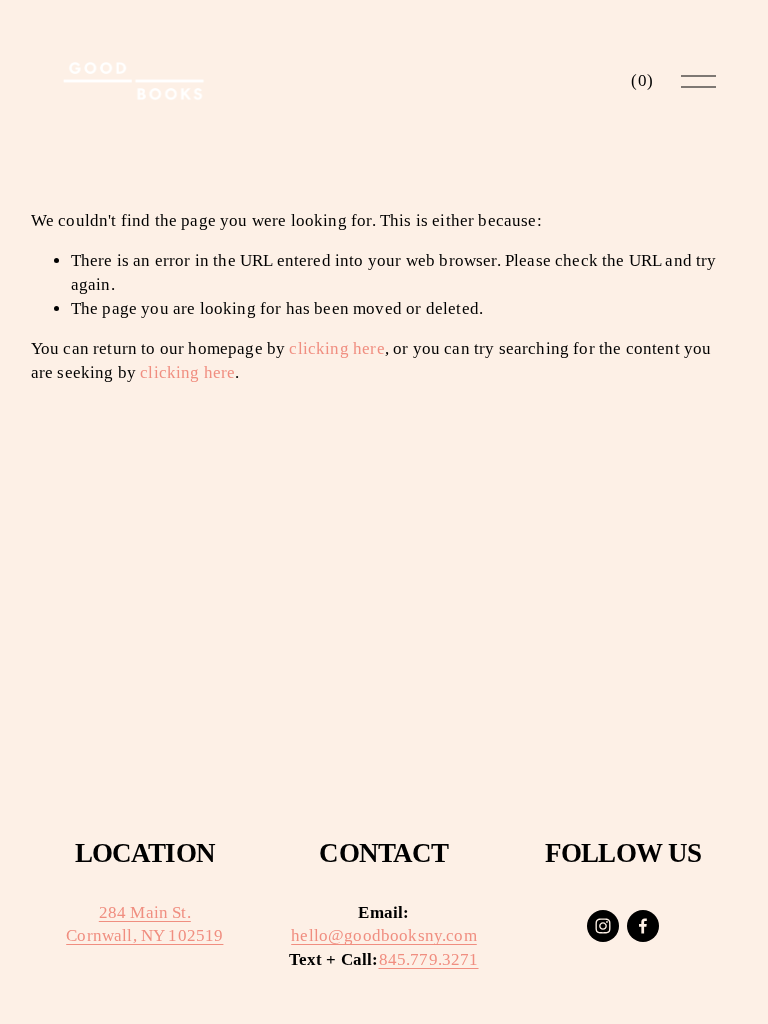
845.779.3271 (429, 959)
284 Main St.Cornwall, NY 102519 (144, 924)
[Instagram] (603, 926)
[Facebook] (643, 926)
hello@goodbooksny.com (384, 935)
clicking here (336, 348)
